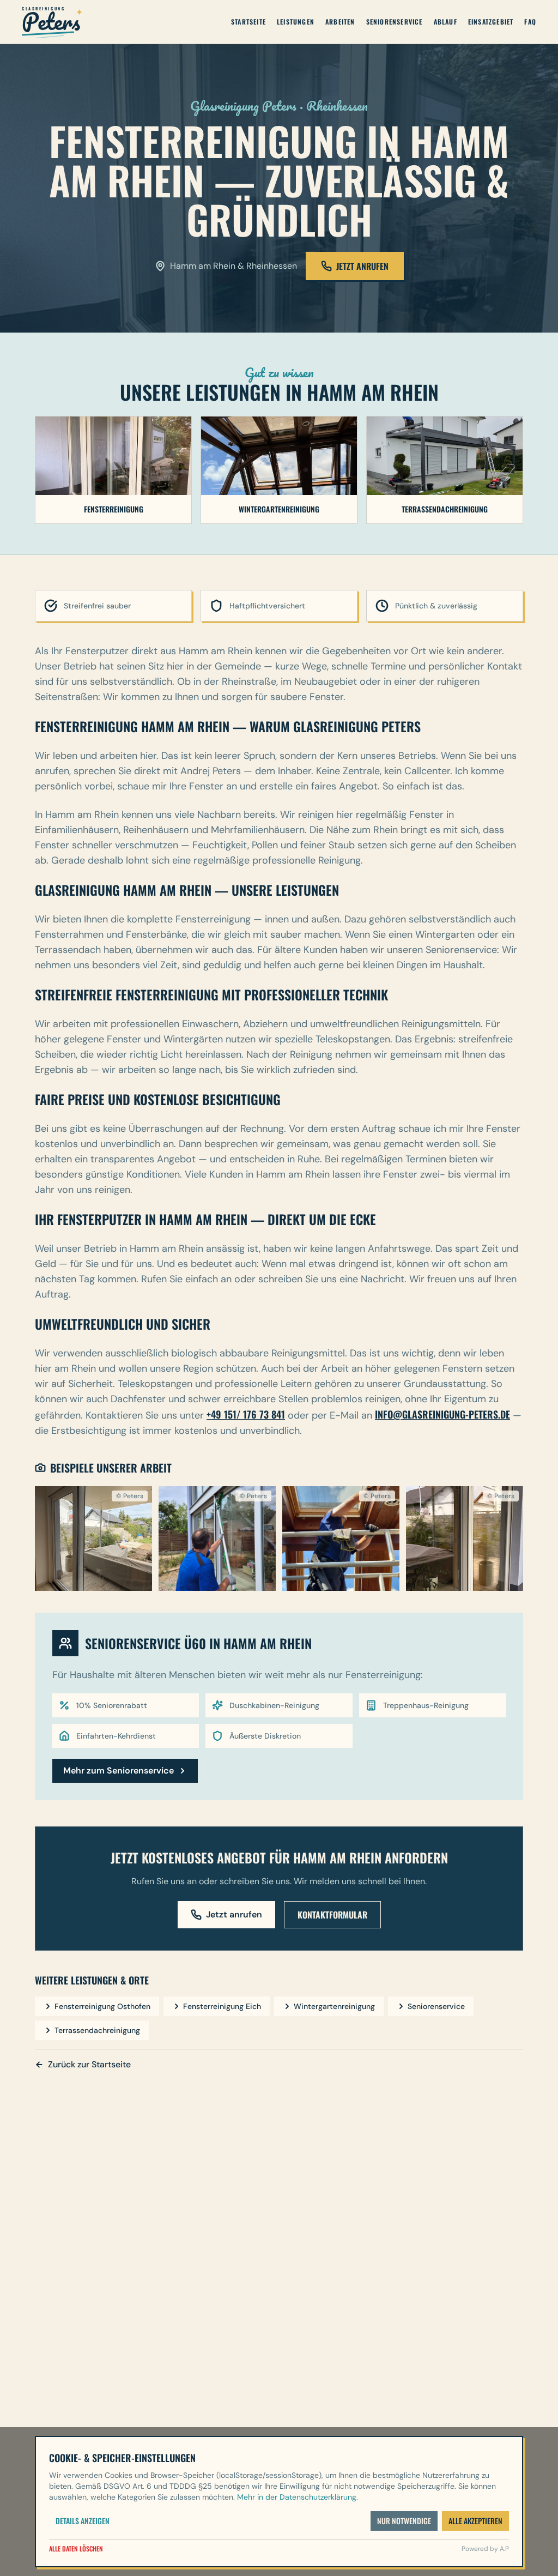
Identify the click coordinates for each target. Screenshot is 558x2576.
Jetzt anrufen (234, 1914)
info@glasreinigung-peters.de (442, 1414)
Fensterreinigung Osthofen (102, 2006)
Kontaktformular (332, 1915)
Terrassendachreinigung (97, 2030)
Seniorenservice (395, 22)
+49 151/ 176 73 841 (246, 1414)
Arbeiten (340, 22)
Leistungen (296, 22)
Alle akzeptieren (475, 2521)
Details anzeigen (83, 2521)
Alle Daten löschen (76, 2549)
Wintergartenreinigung (334, 2006)
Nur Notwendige (404, 2521)
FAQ (530, 22)
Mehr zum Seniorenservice (119, 1770)
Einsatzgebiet (491, 22)
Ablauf (445, 22)
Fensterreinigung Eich (222, 2006)
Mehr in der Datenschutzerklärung (297, 2497)
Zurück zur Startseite (89, 2064)
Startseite (248, 22)
